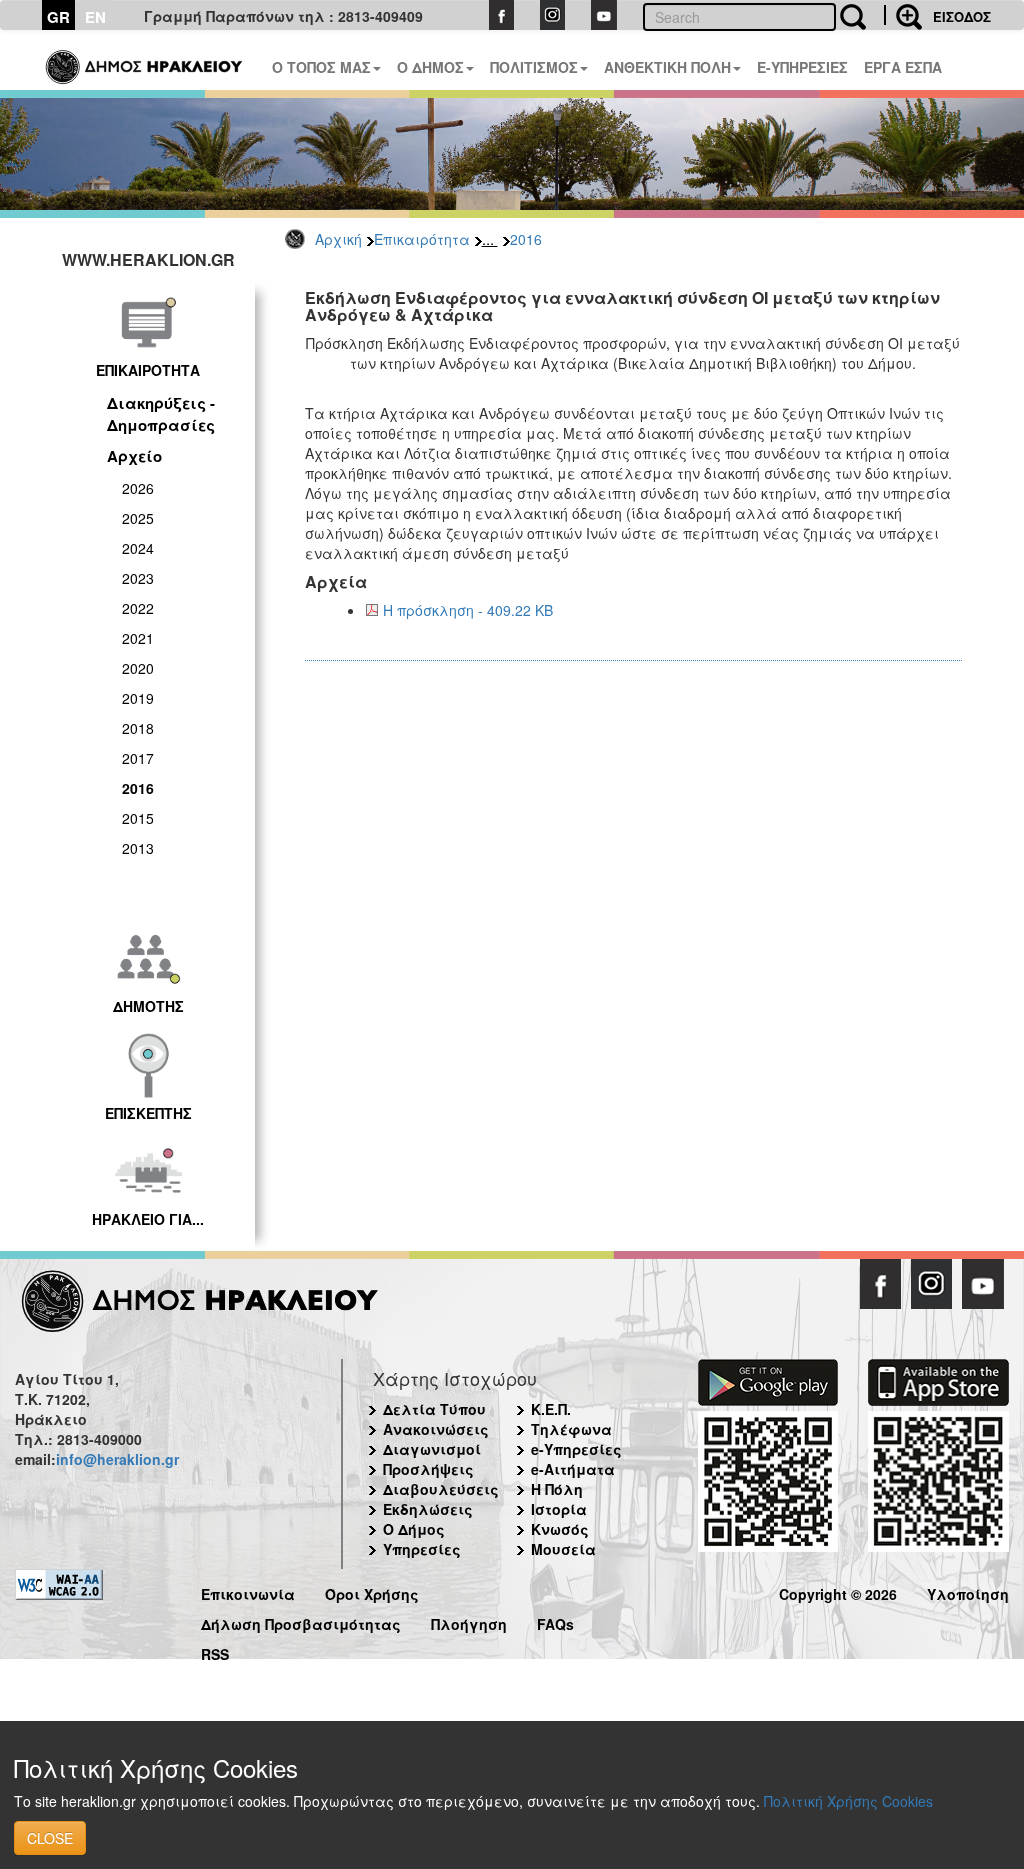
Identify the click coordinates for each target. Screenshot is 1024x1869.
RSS (215, 1651)
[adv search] (903, 15)
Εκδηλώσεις (428, 1509)
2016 (526, 239)
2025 (138, 518)
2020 (138, 668)
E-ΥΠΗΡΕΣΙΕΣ (802, 67)
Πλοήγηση (469, 1621)
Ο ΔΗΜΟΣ (430, 67)
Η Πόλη (557, 1489)
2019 (138, 698)
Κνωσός (560, 1529)
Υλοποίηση (968, 1591)
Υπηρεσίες (422, 1549)
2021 (138, 638)
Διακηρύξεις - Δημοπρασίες (161, 413)
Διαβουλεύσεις (441, 1489)
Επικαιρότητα (422, 239)
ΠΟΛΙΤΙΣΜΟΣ (534, 67)
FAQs (555, 1621)
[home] (145, 60)
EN (95, 17)
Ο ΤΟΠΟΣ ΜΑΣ (321, 67)
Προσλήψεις (428, 1469)
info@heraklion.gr (117, 1459)
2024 (138, 548)
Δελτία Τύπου (434, 1409)
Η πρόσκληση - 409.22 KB (468, 610)
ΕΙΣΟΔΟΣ (962, 16)
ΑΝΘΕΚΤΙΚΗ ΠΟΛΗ (667, 67)
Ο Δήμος (414, 1529)
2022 (138, 608)
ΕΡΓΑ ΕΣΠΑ (903, 67)
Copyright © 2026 (838, 1591)
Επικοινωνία (248, 1591)
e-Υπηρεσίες (576, 1449)
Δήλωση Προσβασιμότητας (301, 1621)
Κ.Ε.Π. (551, 1409)
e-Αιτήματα (573, 1469)
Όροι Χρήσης (372, 1591)
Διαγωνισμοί (432, 1449)
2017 (138, 758)
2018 (138, 728)
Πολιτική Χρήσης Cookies (848, 1801)
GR (58, 17)
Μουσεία (563, 1549)
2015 (138, 818)
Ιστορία (559, 1509)
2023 (138, 578)
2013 (138, 848)
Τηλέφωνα (571, 1429)
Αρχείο (134, 456)
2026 (138, 488)
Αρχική (338, 239)
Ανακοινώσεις (436, 1429)
